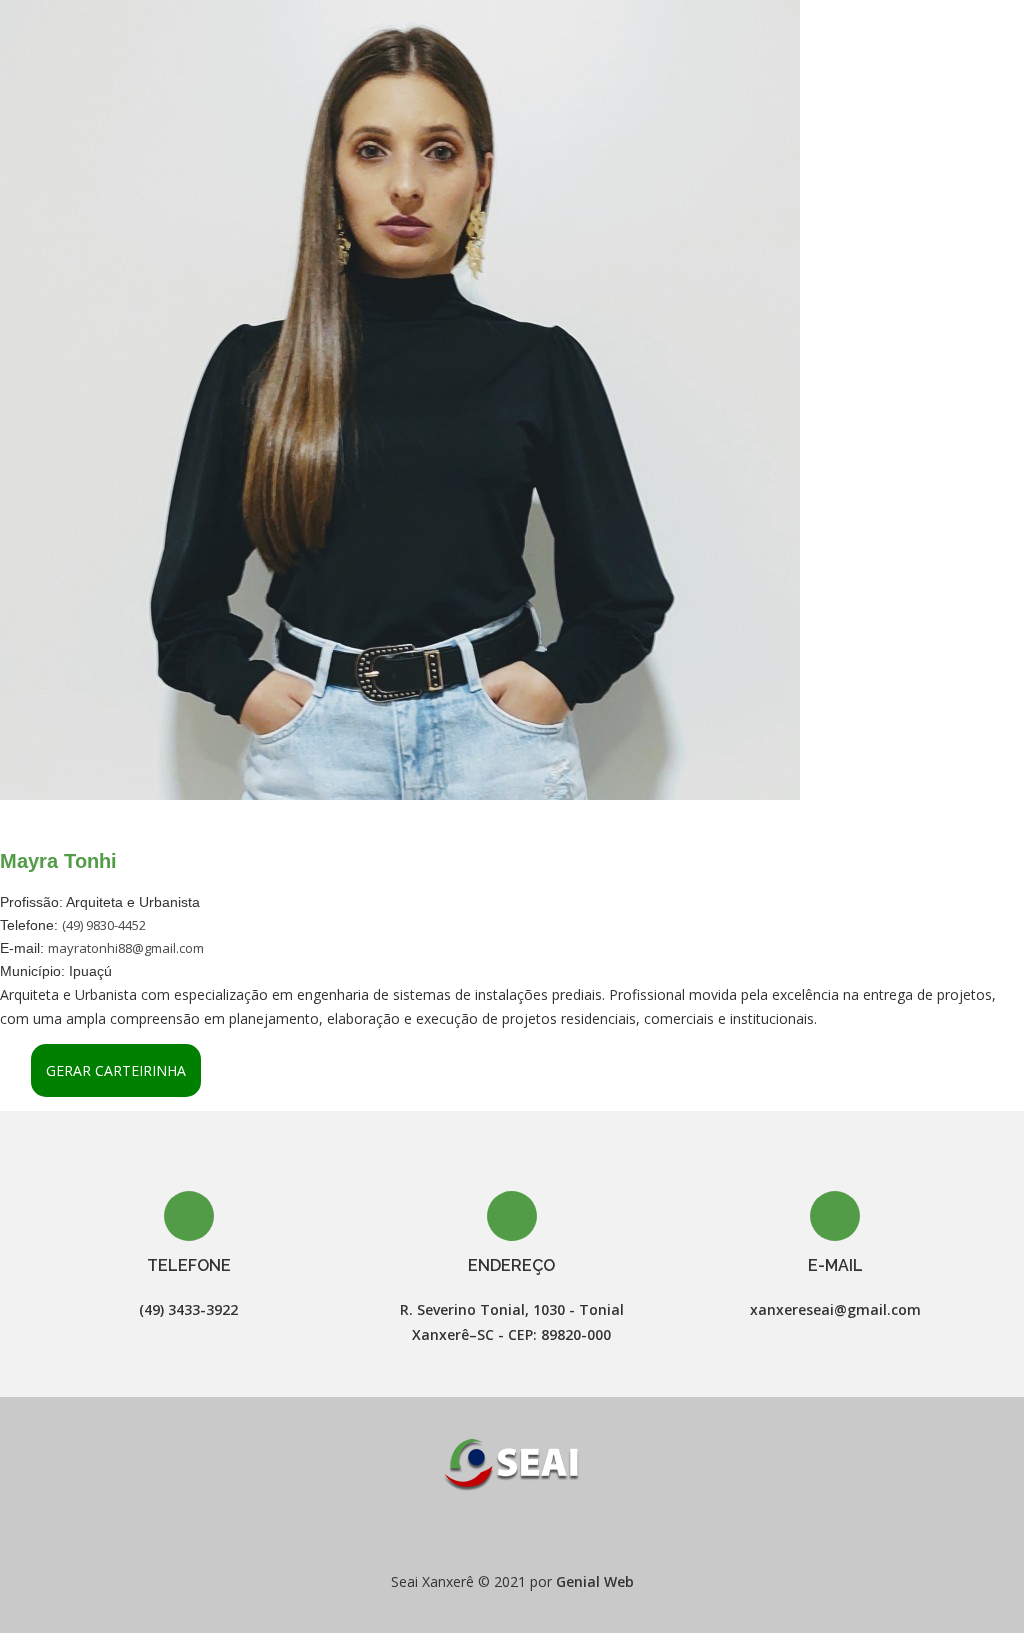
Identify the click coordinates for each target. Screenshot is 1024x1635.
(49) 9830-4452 (104, 925)
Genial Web (595, 1581)
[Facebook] (494, 1532)
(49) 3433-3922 (188, 1309)
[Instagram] (530, 1532)
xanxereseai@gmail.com (835, 1309)
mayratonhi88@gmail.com (126, 948)
